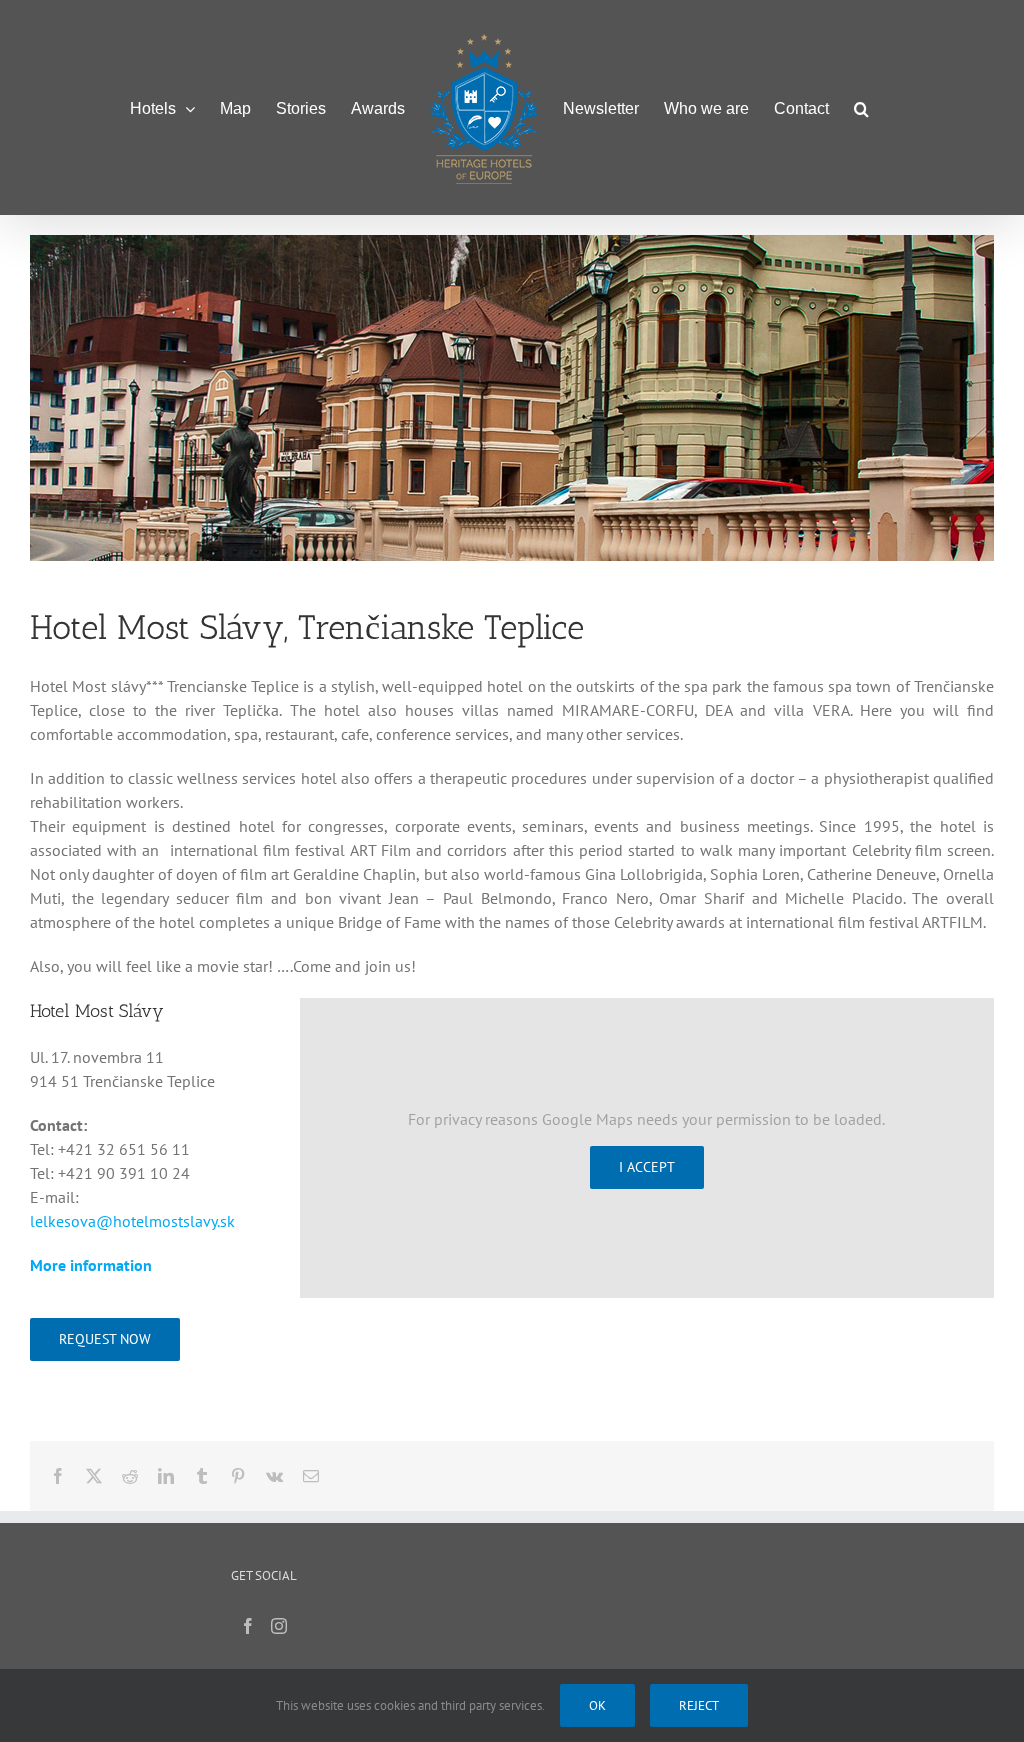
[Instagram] (279, 1626)
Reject (699, 1705)
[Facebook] (248, 1626)
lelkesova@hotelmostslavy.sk (132, 1221)
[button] (861, 107)
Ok (597, 1705)
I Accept (647, 1167)
